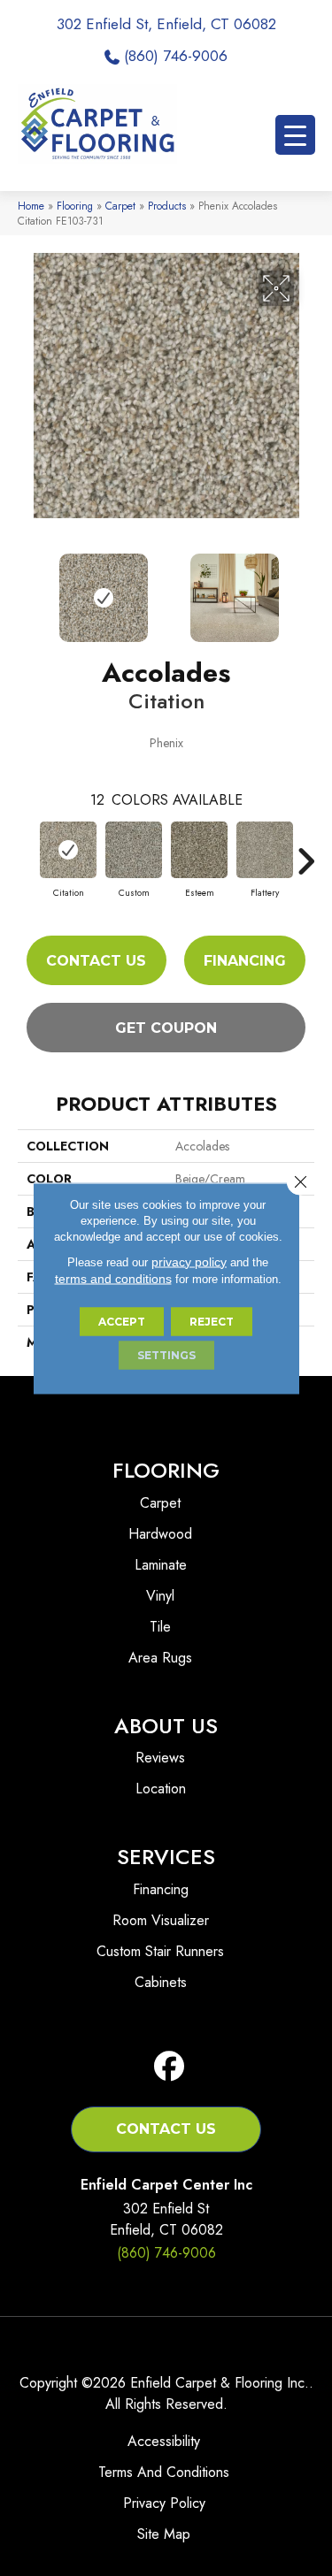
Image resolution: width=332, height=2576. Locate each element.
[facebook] (170, 2067)
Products (167, 206)
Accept (122, 1321)
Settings (166, 1354)
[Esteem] (199, 850)
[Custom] (134, 850)
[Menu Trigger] (295, 135)
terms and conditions (113, 1278)
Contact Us (96, 961)
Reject (212, 1321)
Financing (245, 961)
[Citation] (68, 850)
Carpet (120, 206)
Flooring (75, 206)
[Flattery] (265, 850)
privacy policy (189, 1261)
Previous (27, 589)
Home (31, 206)
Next (305, 589)
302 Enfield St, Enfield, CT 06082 (166, 24)
